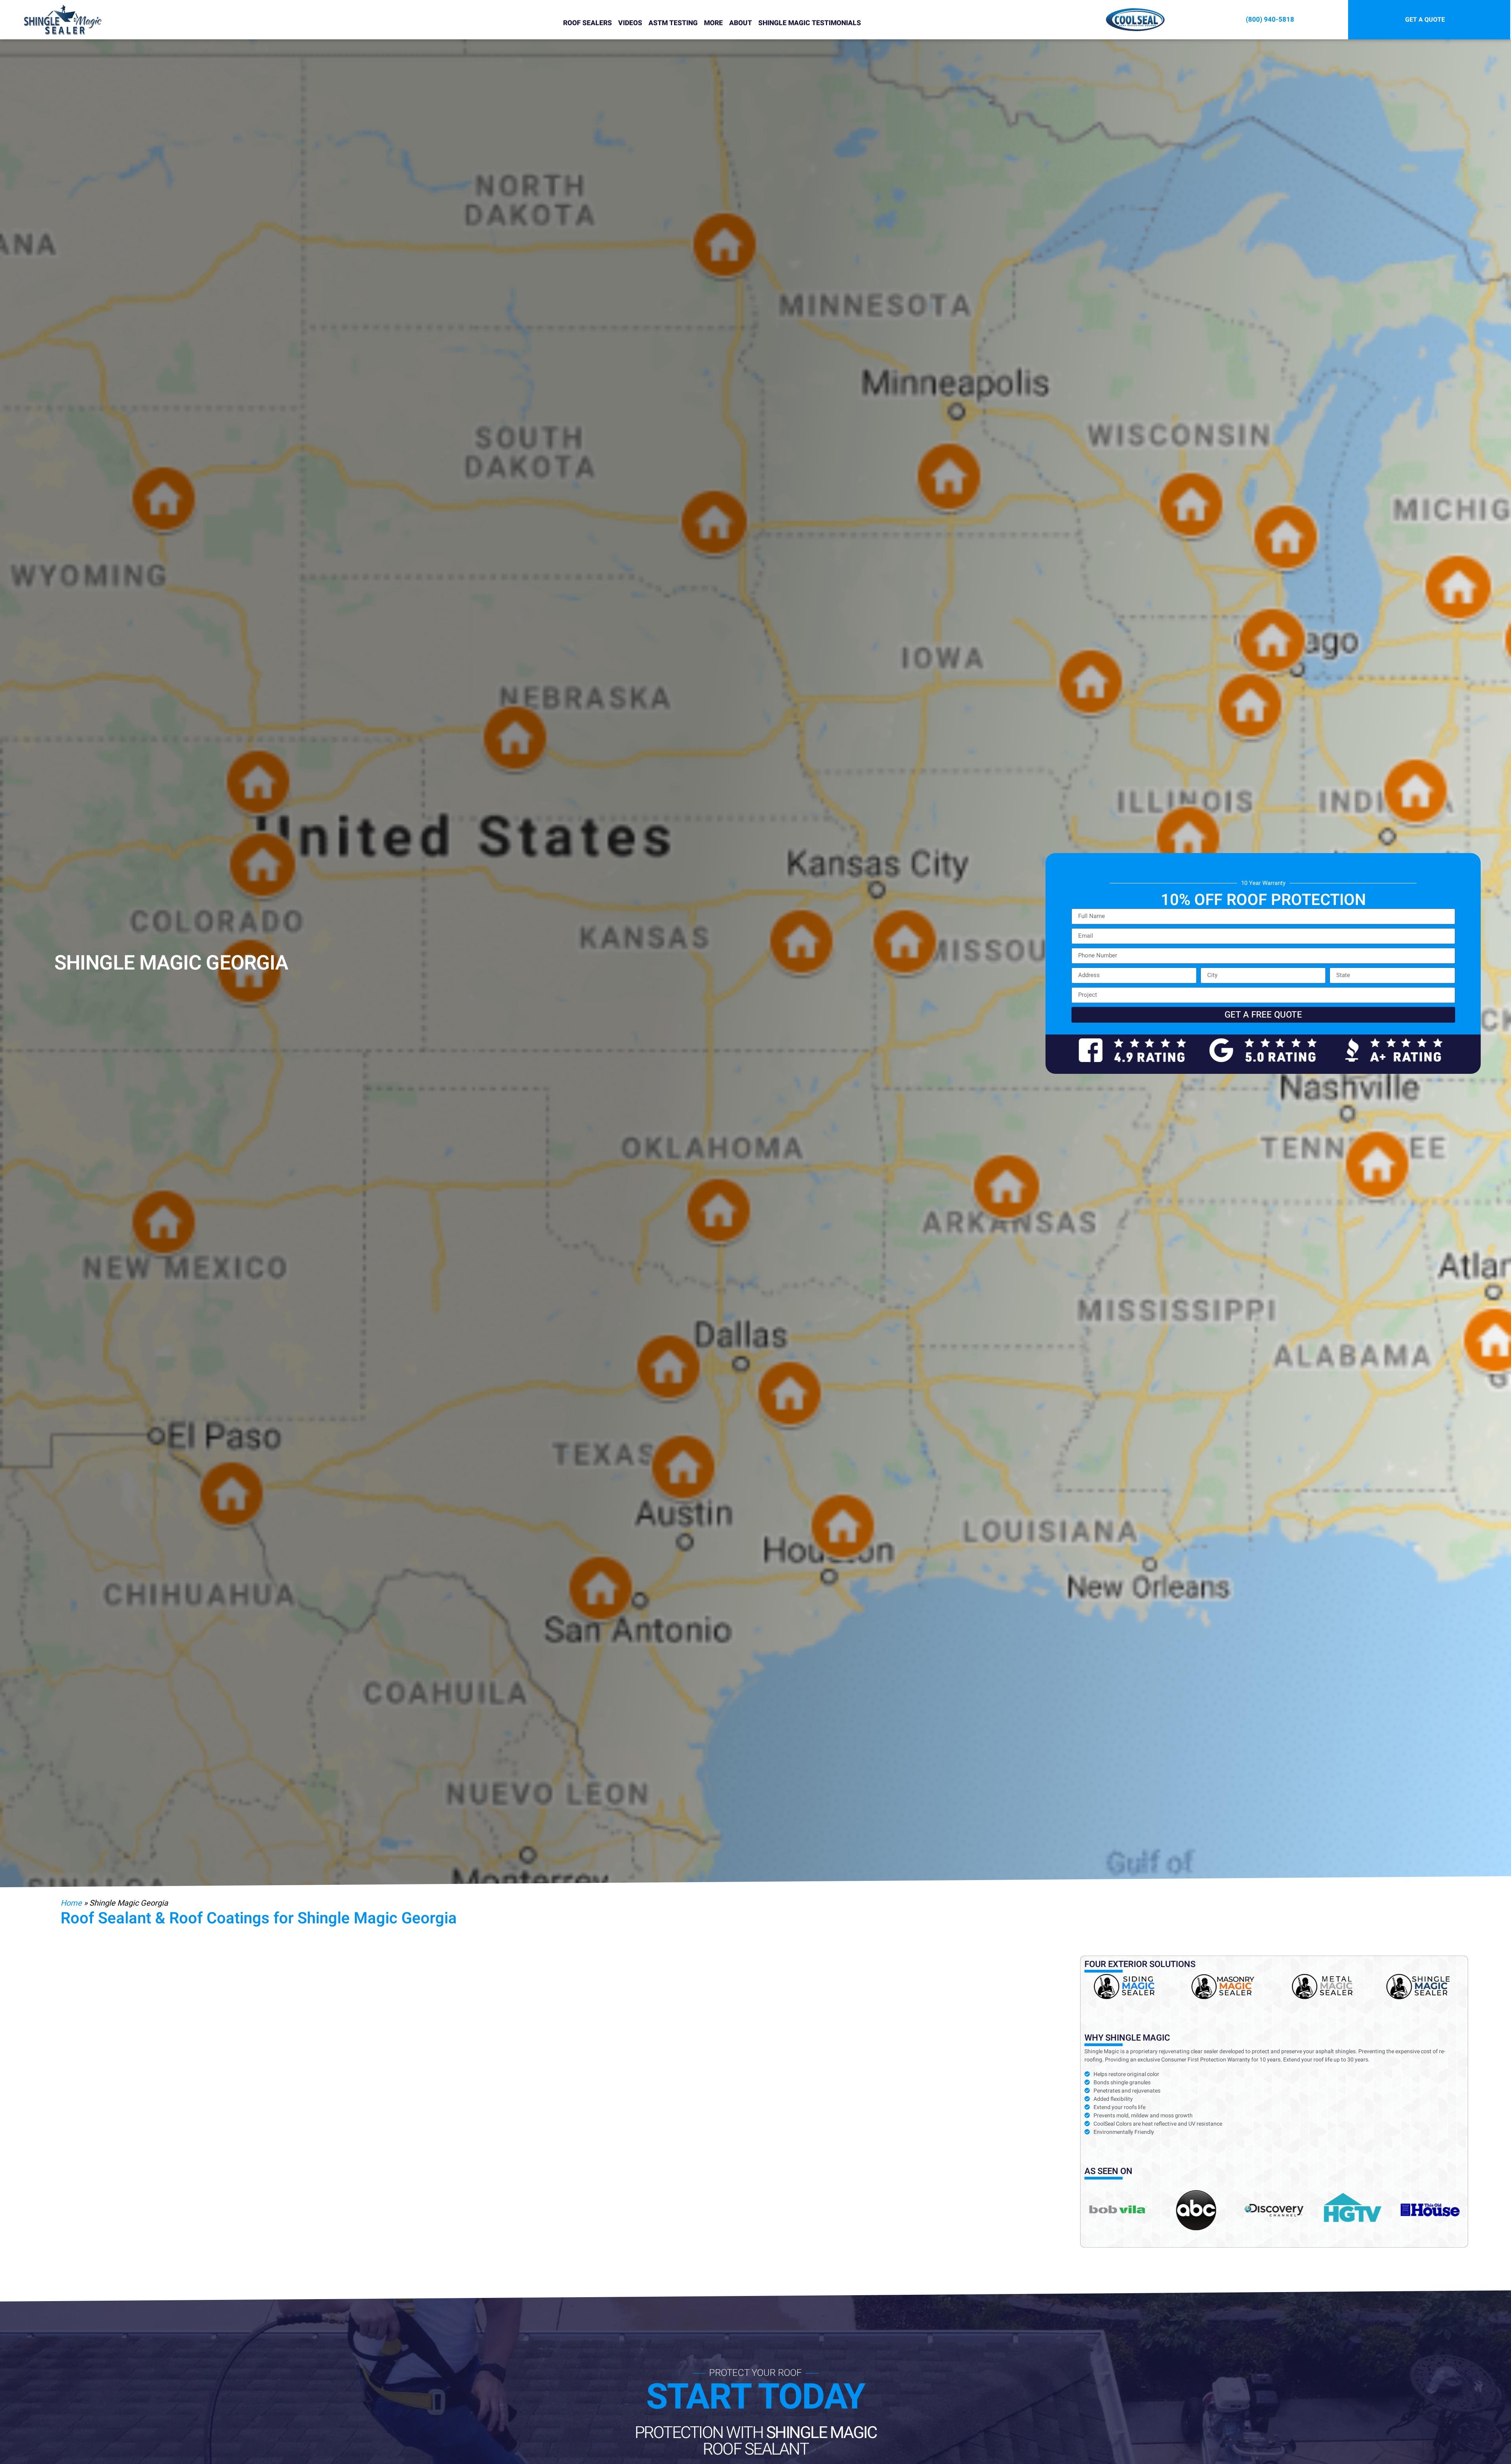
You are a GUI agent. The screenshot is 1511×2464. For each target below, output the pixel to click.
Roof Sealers (587, 23)
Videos (630, 23)
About (741, 23)
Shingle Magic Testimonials (810, 23)
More (713, 23)
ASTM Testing (673, 23)
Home (71, 1903)
